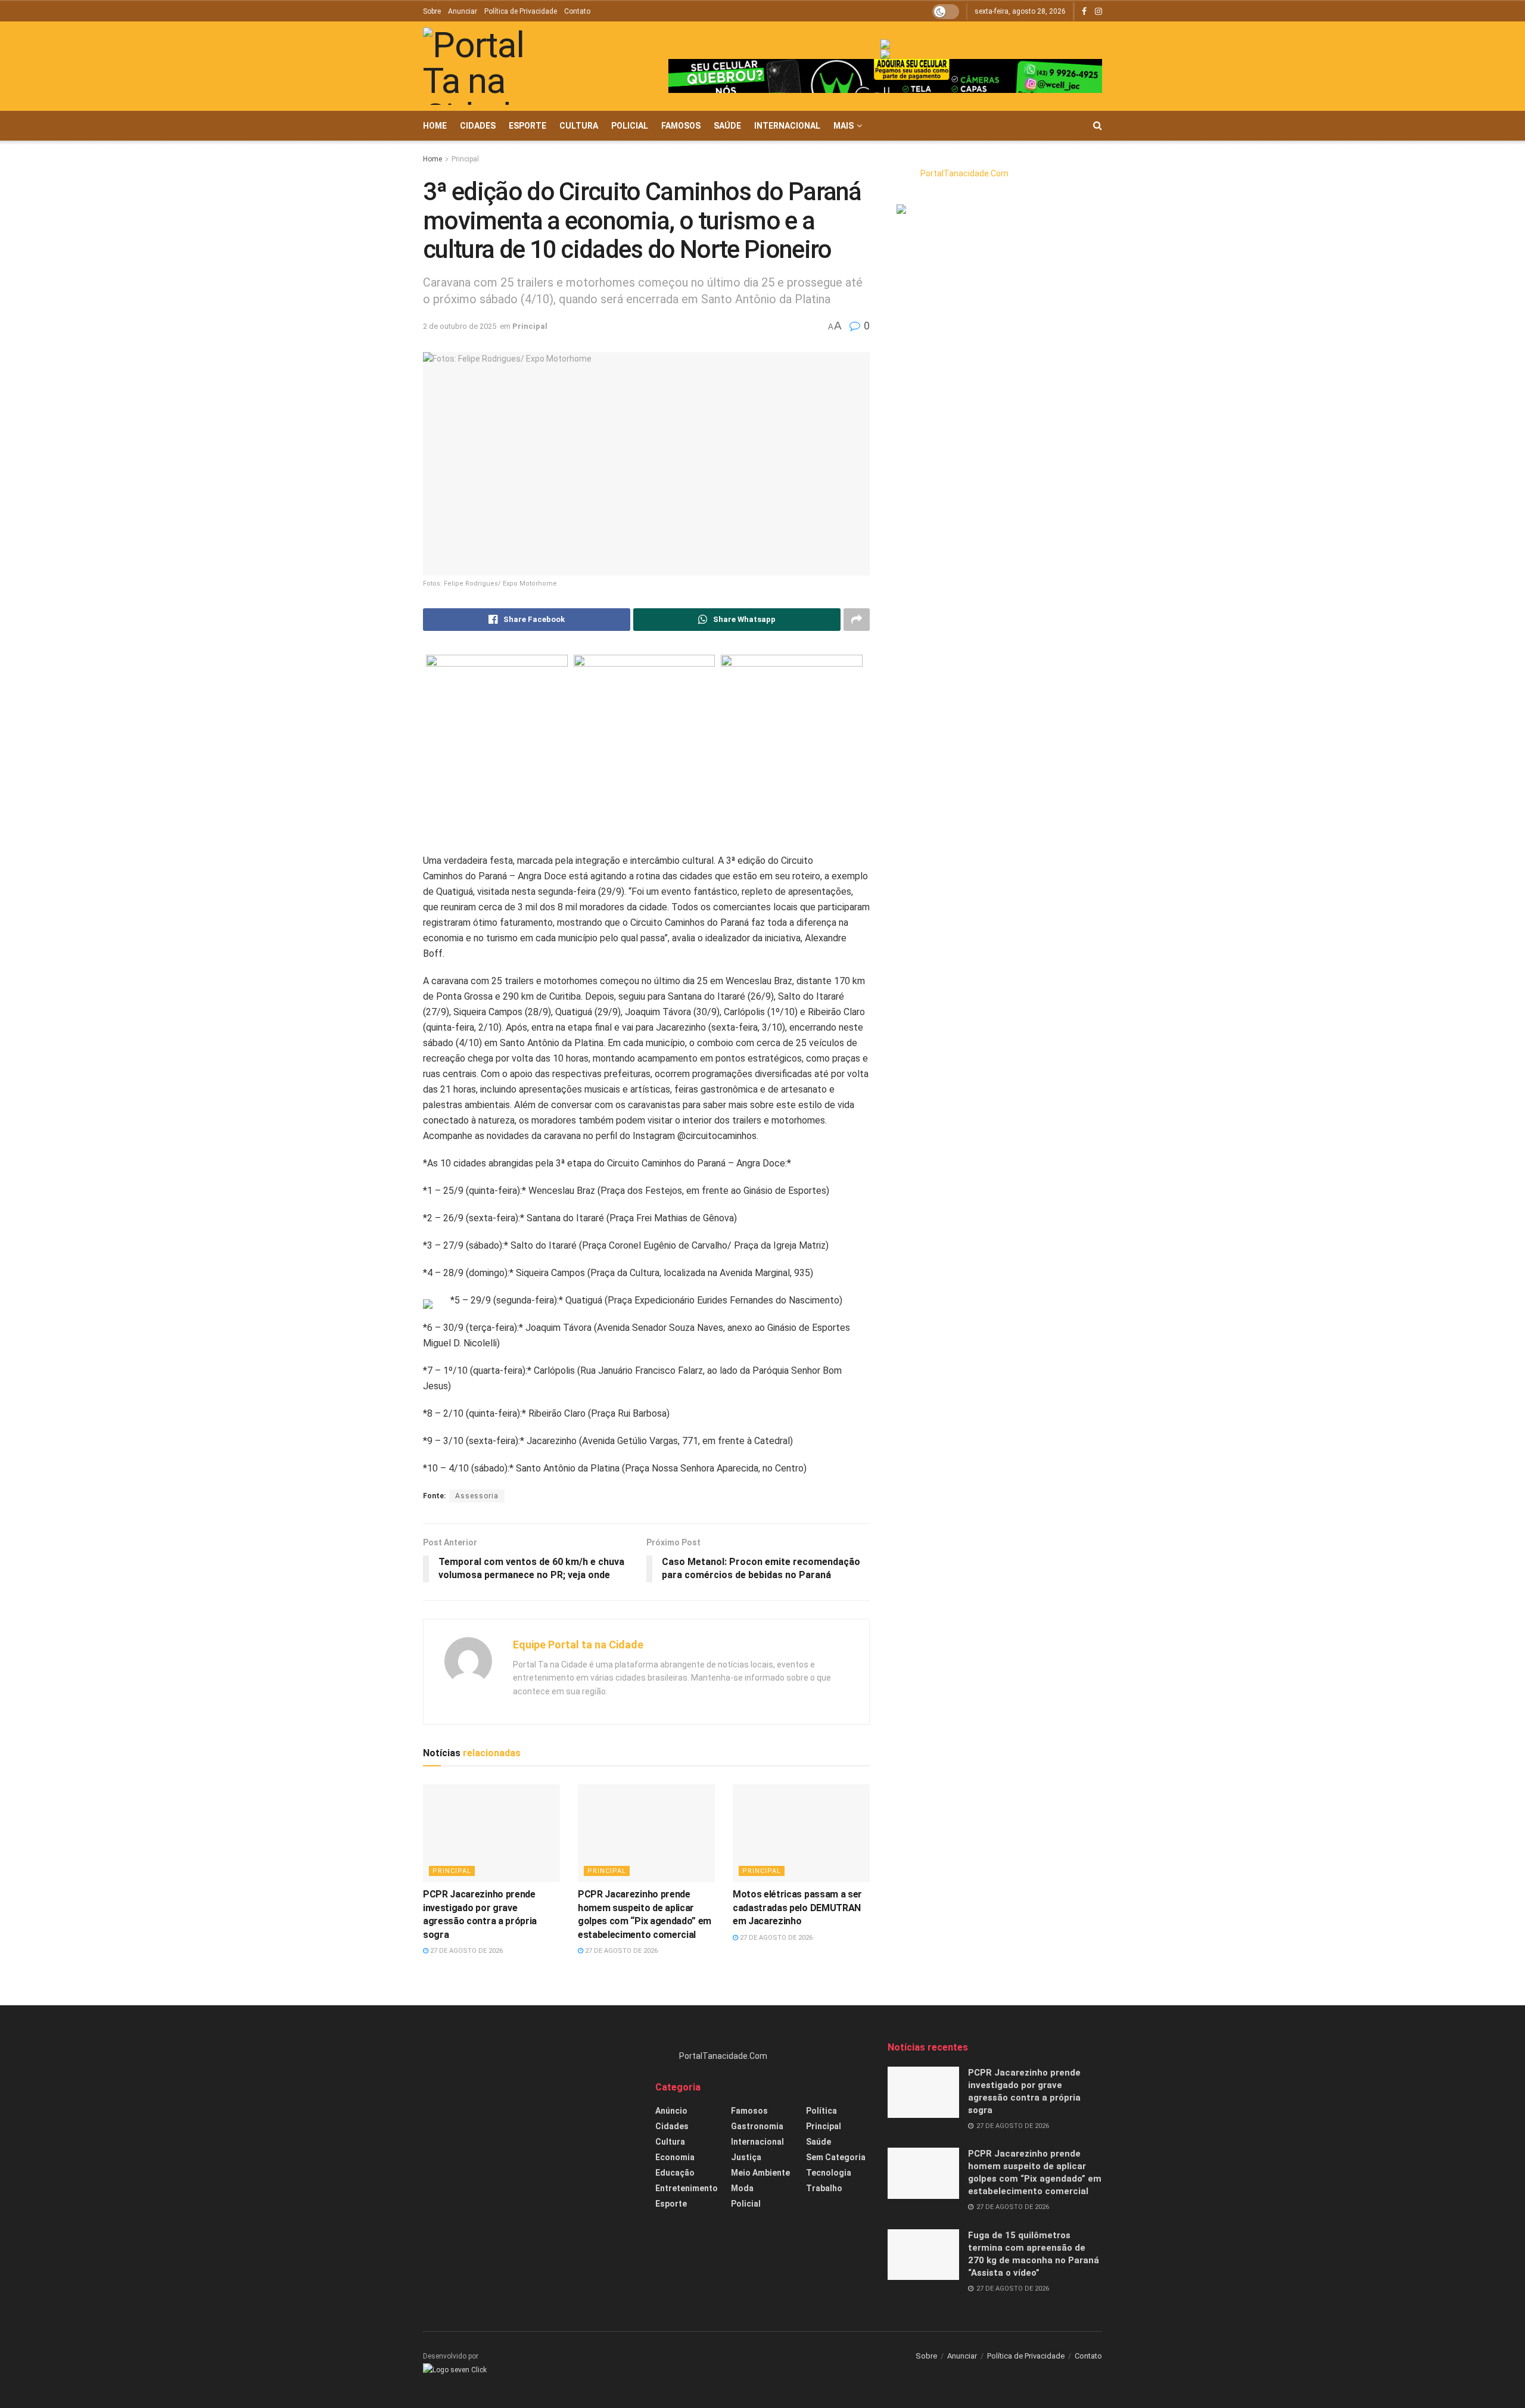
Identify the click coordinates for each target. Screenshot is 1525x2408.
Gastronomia (757, 2126)
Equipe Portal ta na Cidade (578, 1645)
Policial (630, 126)
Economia (675, 2157)
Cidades (478, 126)
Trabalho (824, 2188)
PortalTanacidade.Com (964, 173)
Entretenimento (687, 2188)
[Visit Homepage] (491, 66)
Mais (844, 126)
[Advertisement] (530, 2124)
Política (821, 2111)
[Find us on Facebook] (1084, 12)
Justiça (746, 2157)
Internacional (787, 126)
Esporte (527, 126)
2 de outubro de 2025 (460, 326)
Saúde (727, 126)
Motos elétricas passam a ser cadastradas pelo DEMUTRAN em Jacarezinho (797, 1908)
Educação (675, 2173)
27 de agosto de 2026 (466, 1951)
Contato (577, 11)
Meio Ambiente (760, 2173)
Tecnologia (829, 2173)
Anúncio (671, 2111)
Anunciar (463, 11)
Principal (465, 159)
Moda (742, 2188)
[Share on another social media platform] (857, 620)
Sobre (432, 11)
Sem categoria (836, 2157)
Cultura (579, 126)
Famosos (681, 126)
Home (435, 126)
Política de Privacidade (521, 11)
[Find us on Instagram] (1098, 12)
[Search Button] (1098, 126)
